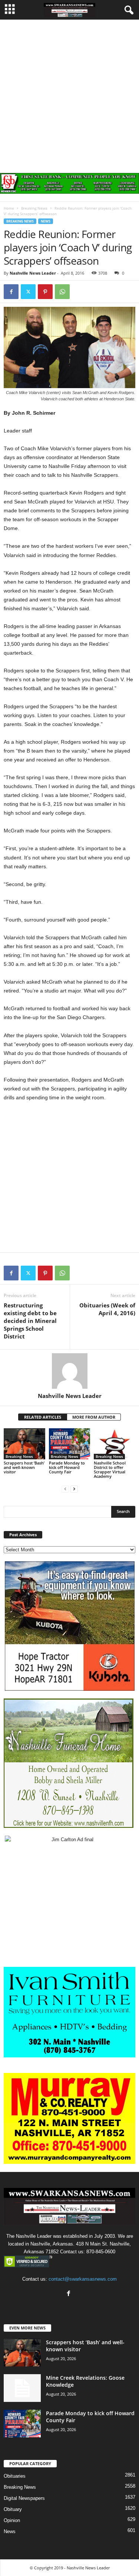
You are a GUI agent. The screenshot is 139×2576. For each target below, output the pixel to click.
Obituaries (15, 2476)
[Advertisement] (69, 93)
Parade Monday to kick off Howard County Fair (67, 1467)
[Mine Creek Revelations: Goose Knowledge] (22, 2388)
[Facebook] (11, 292)
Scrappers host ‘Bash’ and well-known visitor (24, 1467)
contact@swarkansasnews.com (83, 2279)
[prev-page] (65, 1489)
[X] (28, 292)
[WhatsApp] (62, 292)
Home (9, 208)
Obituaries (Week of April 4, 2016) (107, 1309)
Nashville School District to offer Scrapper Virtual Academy (110, 1469)
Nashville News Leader (33, 273)
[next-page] (74, 1489)
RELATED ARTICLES (43, 1417)
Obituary (13, 2509)
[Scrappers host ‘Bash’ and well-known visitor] (24, 1444)
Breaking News (34, 208)
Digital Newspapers (24, 2498)
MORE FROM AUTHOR (94, 1417)
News (46, 221)
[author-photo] (69, 1371)
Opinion (12, 2520)
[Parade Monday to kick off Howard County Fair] (70, 1444)
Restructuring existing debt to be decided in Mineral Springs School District (30, 1321)
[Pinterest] (45, 292)
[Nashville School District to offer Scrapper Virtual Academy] (115, 1444)
